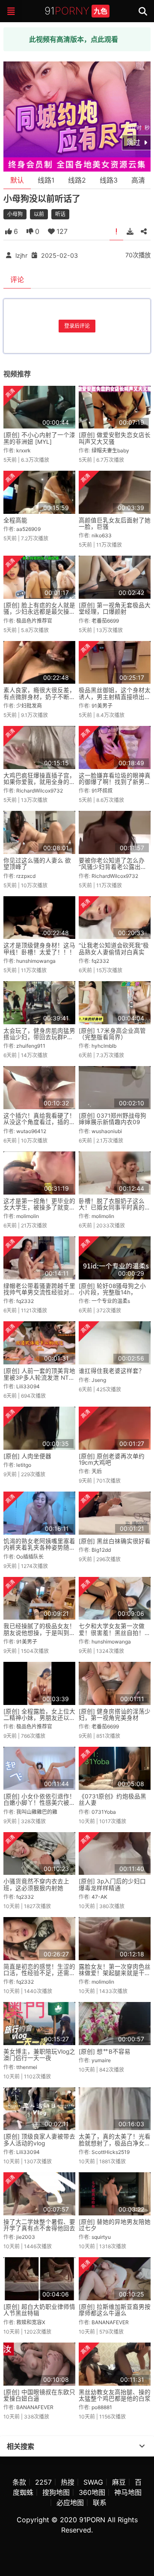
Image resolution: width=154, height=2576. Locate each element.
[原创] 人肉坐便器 (27, 1456)
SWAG (93, 2482)
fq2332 (100, 961)
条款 (19, 2482)
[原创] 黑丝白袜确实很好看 (115, 1541)
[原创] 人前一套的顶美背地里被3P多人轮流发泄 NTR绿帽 (39, 1377)
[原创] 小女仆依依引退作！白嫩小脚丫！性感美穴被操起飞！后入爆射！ (39, 1803)
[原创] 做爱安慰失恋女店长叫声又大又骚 (115, 438)
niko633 (102, 535)
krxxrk (24, 450)
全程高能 (15, 520)
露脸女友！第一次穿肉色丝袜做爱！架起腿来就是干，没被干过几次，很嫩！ (115, 1973)
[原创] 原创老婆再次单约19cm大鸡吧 (112, 1459)
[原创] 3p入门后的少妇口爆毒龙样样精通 (112, 1884)
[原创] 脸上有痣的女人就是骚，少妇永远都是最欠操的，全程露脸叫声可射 (39, 612)
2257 (43, 2482)
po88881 (102, 2407)
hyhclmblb (104, 1046)
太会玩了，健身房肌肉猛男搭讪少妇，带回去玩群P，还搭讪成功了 (39, 1037)
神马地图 (128, 2492)
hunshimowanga (36, 961)
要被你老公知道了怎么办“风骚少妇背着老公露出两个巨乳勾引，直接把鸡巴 (113, 867)
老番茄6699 (105, 621)
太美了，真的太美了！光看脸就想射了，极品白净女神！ (115, 2143)
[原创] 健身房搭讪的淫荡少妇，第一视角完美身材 (115, 1715)
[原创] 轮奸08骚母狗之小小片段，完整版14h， (112, 1289)
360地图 (92, 2492)
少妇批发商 (29, 706)
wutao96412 (31, 1131)
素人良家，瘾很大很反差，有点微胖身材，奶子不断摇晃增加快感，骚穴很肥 (39, 697)
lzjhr (21, 255)
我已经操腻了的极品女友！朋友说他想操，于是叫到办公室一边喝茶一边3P (39, 1633)
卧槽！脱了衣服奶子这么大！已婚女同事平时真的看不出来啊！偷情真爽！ (115, 1208)
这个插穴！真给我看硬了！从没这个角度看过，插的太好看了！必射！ (39, 1122)
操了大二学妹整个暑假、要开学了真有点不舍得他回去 (39, 2225)
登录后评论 (77, 326)
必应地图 (70, 2503)
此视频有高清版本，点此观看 (74, 39)
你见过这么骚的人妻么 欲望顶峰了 (37, 864)
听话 (60, 214)
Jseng (99, 1380)
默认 (17, 180)
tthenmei (27, 2067)
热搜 (68, 2482)
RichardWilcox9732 (40, 791)
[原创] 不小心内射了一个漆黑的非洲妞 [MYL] (39, 438)
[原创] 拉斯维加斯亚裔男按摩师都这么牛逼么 (115, 2310)
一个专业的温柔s (111, 1301)
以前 (39, 214)
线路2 (77, 180)
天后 (97, 1471)
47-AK (99, 1897)
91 (76, 11)
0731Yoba (104, 1812)
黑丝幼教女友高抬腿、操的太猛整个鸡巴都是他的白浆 (115, 2395)
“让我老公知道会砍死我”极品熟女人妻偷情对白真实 (114, 949)
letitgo (24, 1465)
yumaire (101, 2060)
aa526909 (28, 529)
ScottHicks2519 (111, 2152)
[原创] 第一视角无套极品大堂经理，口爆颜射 (115, 608)
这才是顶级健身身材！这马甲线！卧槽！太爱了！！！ (39, 949)
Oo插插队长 (30, 1557)
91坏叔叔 (102, 791)
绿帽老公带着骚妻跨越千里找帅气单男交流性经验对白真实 (39, 1292)
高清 (138, 180)
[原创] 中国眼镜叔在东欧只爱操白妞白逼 (39, 2395)
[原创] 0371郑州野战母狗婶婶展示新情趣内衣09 (113, 1119)
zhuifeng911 (31, 1046)
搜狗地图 (56, 2492)
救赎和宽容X (31, 2322)
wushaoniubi (107, 1131)
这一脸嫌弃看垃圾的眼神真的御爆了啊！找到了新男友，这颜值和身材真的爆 (115, 782)
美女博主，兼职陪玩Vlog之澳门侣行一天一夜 (39, 2055)
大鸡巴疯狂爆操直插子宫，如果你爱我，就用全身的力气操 (39, 782)
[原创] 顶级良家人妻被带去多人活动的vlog (39, 2140)
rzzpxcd (26, 876)
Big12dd (101, 1550)
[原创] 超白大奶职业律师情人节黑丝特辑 (39, 2310)
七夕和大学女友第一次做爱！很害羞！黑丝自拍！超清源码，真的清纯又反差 (115, 1633)
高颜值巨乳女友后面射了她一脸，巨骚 (115, 523)
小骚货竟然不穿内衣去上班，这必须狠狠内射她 (36, 1884)
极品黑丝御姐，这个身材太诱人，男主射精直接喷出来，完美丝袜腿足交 (115, 697)
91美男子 (102, 706)
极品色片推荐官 (34, 621)
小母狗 (15, 214)
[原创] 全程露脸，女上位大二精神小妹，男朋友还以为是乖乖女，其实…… (39, 1718)
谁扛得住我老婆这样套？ (112, 1371)
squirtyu (101, 2237)
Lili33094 (28, 1386)
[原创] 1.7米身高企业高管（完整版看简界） (112, 1034)
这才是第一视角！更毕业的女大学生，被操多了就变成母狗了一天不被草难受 (39, 1208)
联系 (100, 2503)
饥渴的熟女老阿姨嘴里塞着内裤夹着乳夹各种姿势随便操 (39, 1548)
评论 (17, 280)
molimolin (28, 1216)
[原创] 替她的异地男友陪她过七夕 (115, 2225)
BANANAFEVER (110, 2322)
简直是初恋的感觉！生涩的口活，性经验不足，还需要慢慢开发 (39, 1973)
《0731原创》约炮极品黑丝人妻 (113, 1799)
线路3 (109, 180)
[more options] (142, 2446)
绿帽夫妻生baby (110, 450)
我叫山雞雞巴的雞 (37, 1812)
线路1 (46, 180)
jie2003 (26, 2237)
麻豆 (119, 2482)
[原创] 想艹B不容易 (105, 2051)
